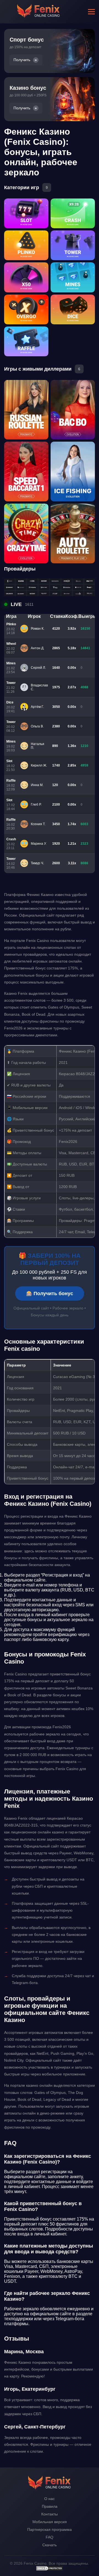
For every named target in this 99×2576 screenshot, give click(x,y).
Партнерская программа (50, 2529)
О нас (50, 2499)
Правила (50, 2506)
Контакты (50, 2514)
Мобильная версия (50, 2522)
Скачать (50, 2545)
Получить (22, 60)
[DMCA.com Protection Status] (50, 2570)
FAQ (50, 2537)
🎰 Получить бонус (50, 1294)
